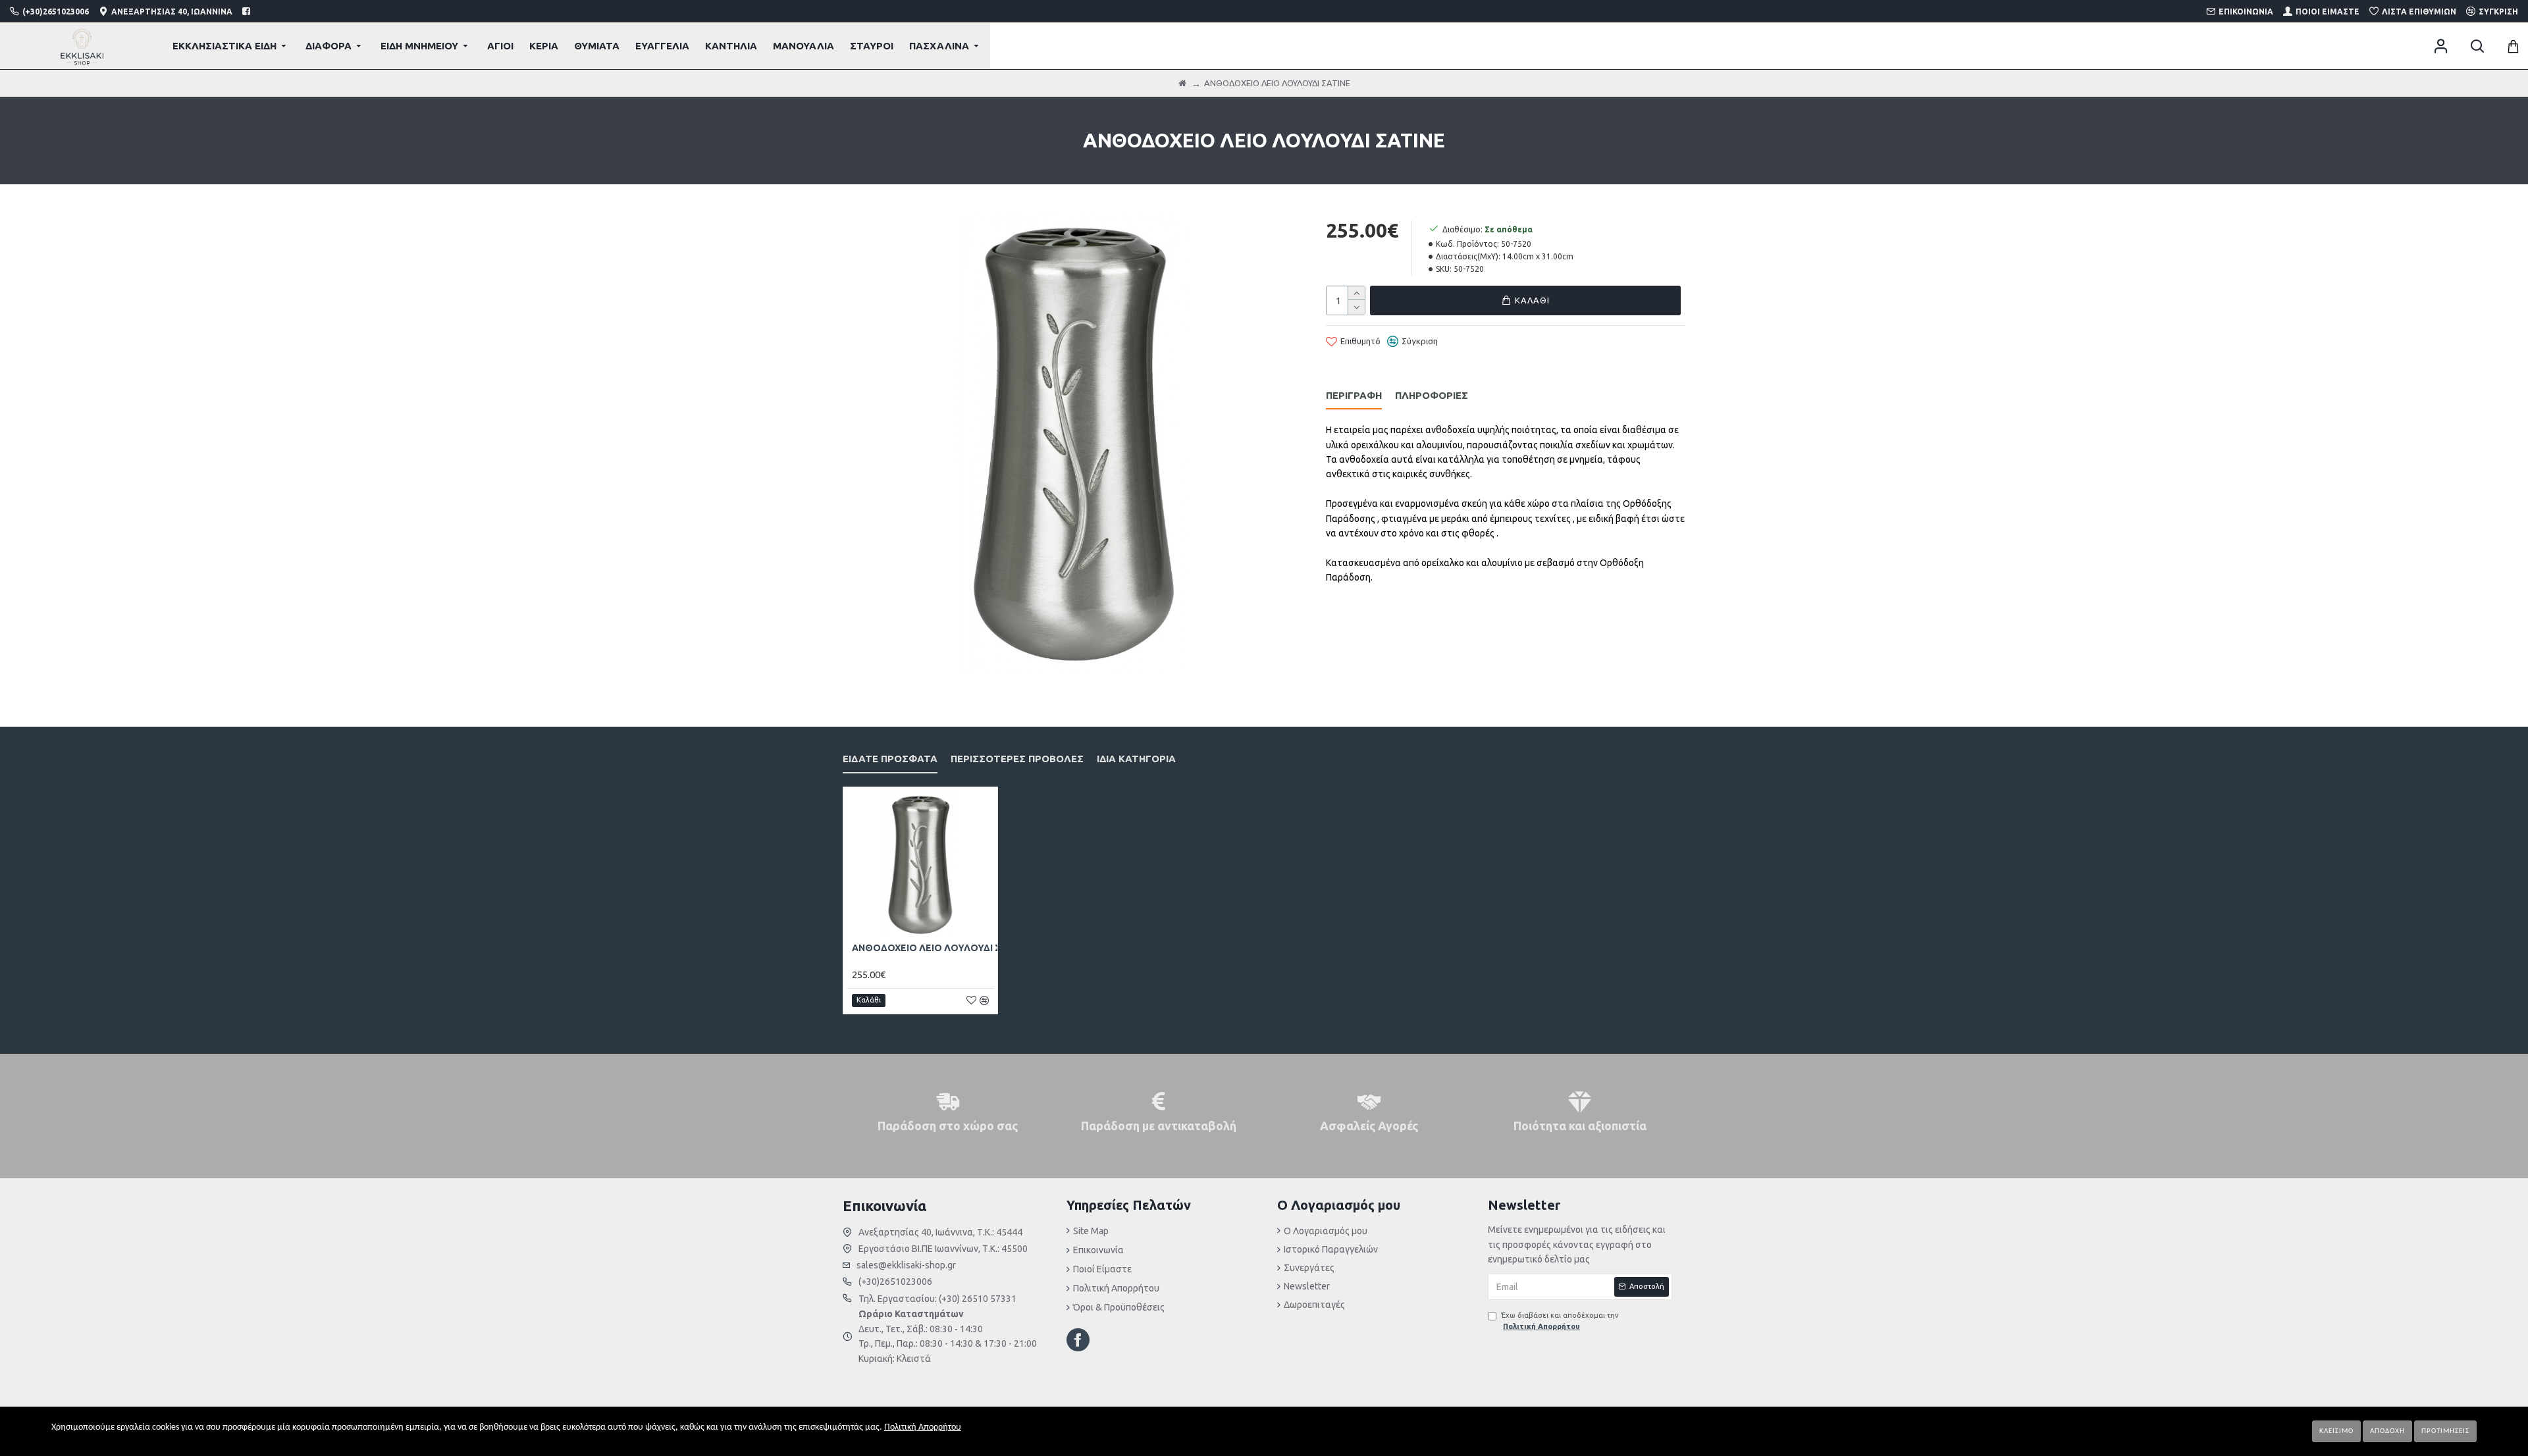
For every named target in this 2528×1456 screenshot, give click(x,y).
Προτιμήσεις (2445, 1431)
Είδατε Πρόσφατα (890, 759)
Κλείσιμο (2336, 1431)
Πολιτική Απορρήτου (923, 1427)
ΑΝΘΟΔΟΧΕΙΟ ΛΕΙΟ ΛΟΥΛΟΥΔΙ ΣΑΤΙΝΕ (940, 948)
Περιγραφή (1354, 395)
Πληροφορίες (1432, 395)
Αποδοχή (2387, 1431)
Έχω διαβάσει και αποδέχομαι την (1560, 1321)
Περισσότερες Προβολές (1017, 759)
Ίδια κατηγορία (1136, 759)
